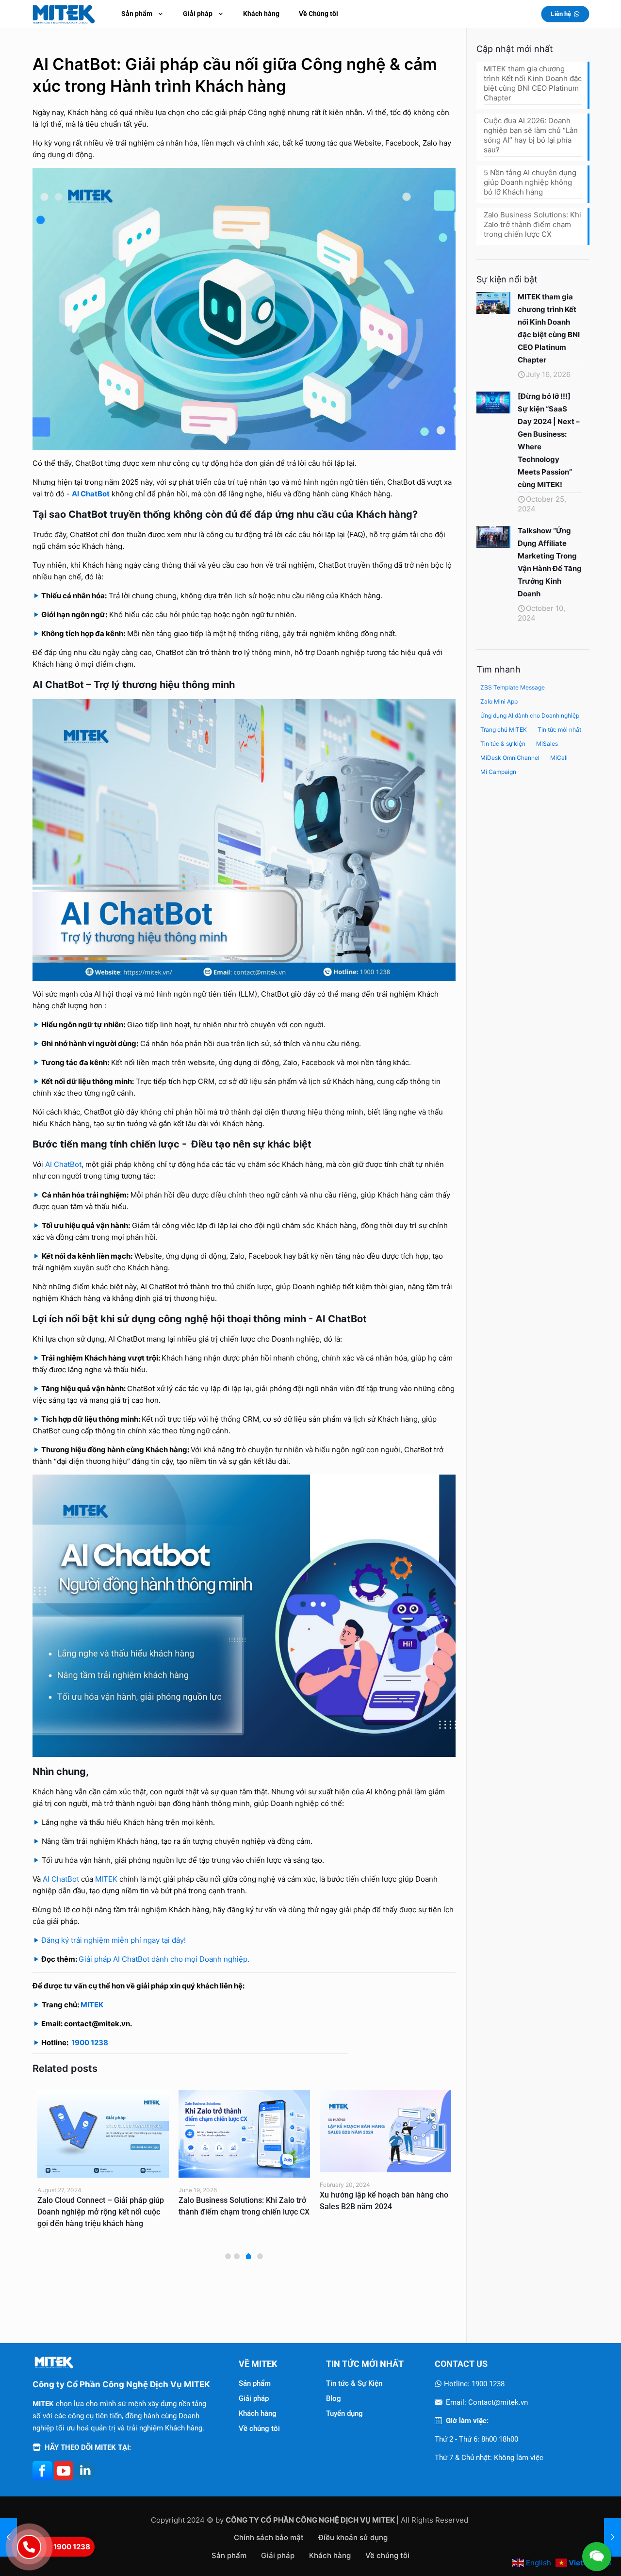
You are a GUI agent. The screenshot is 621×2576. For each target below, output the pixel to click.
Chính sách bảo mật (269, 2537)
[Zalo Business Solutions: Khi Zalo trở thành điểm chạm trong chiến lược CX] (103, 2134)
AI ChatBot (61, 1879)
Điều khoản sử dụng (353, 2537)
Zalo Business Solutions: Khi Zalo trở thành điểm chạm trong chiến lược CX (532, 224)
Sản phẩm (255, 2383)
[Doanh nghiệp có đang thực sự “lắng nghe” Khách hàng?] (613, 2537)
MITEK (106, 1879)
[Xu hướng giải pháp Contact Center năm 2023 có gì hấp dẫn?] (385, 2134)
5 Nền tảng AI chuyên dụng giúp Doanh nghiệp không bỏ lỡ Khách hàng (530, 182)
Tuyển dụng (344, 2413)
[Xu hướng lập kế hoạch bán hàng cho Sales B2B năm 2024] (244, 2132)
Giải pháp (254, 2398)
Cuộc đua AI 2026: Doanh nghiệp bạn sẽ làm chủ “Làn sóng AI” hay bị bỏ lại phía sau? (531, 135)
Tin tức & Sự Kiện (354, 2383)
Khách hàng (258, 2413)
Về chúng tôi (259, 2428)
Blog (334, 2398)
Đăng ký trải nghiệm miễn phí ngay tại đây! (114, 1940)
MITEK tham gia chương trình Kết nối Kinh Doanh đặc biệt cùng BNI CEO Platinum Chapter (533, 83)
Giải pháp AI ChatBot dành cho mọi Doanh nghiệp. (164, 1959)
